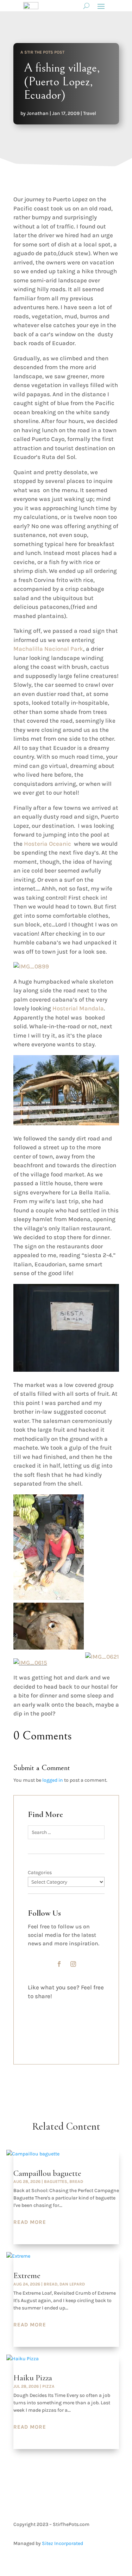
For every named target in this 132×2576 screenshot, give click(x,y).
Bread (76, 2182)
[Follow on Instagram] (73, 1964)
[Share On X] (34, 2017)
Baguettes (56, 2182)
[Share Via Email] (34, 2030)
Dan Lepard (72, 2284)
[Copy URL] (34, 2042)
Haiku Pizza (33, 2378)
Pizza (48, 2386)
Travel (90, 113)
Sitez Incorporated (62, 2543)
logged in (53, 1780)
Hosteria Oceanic (48, 844)
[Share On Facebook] (34, 2005)
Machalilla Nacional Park (48, 649)
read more (30, 2222)
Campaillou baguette (47, 2173)
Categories (40, 1873)
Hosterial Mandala (78, 1008)
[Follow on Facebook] (59, 1964)
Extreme (27, 2276)
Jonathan (38, 113)
